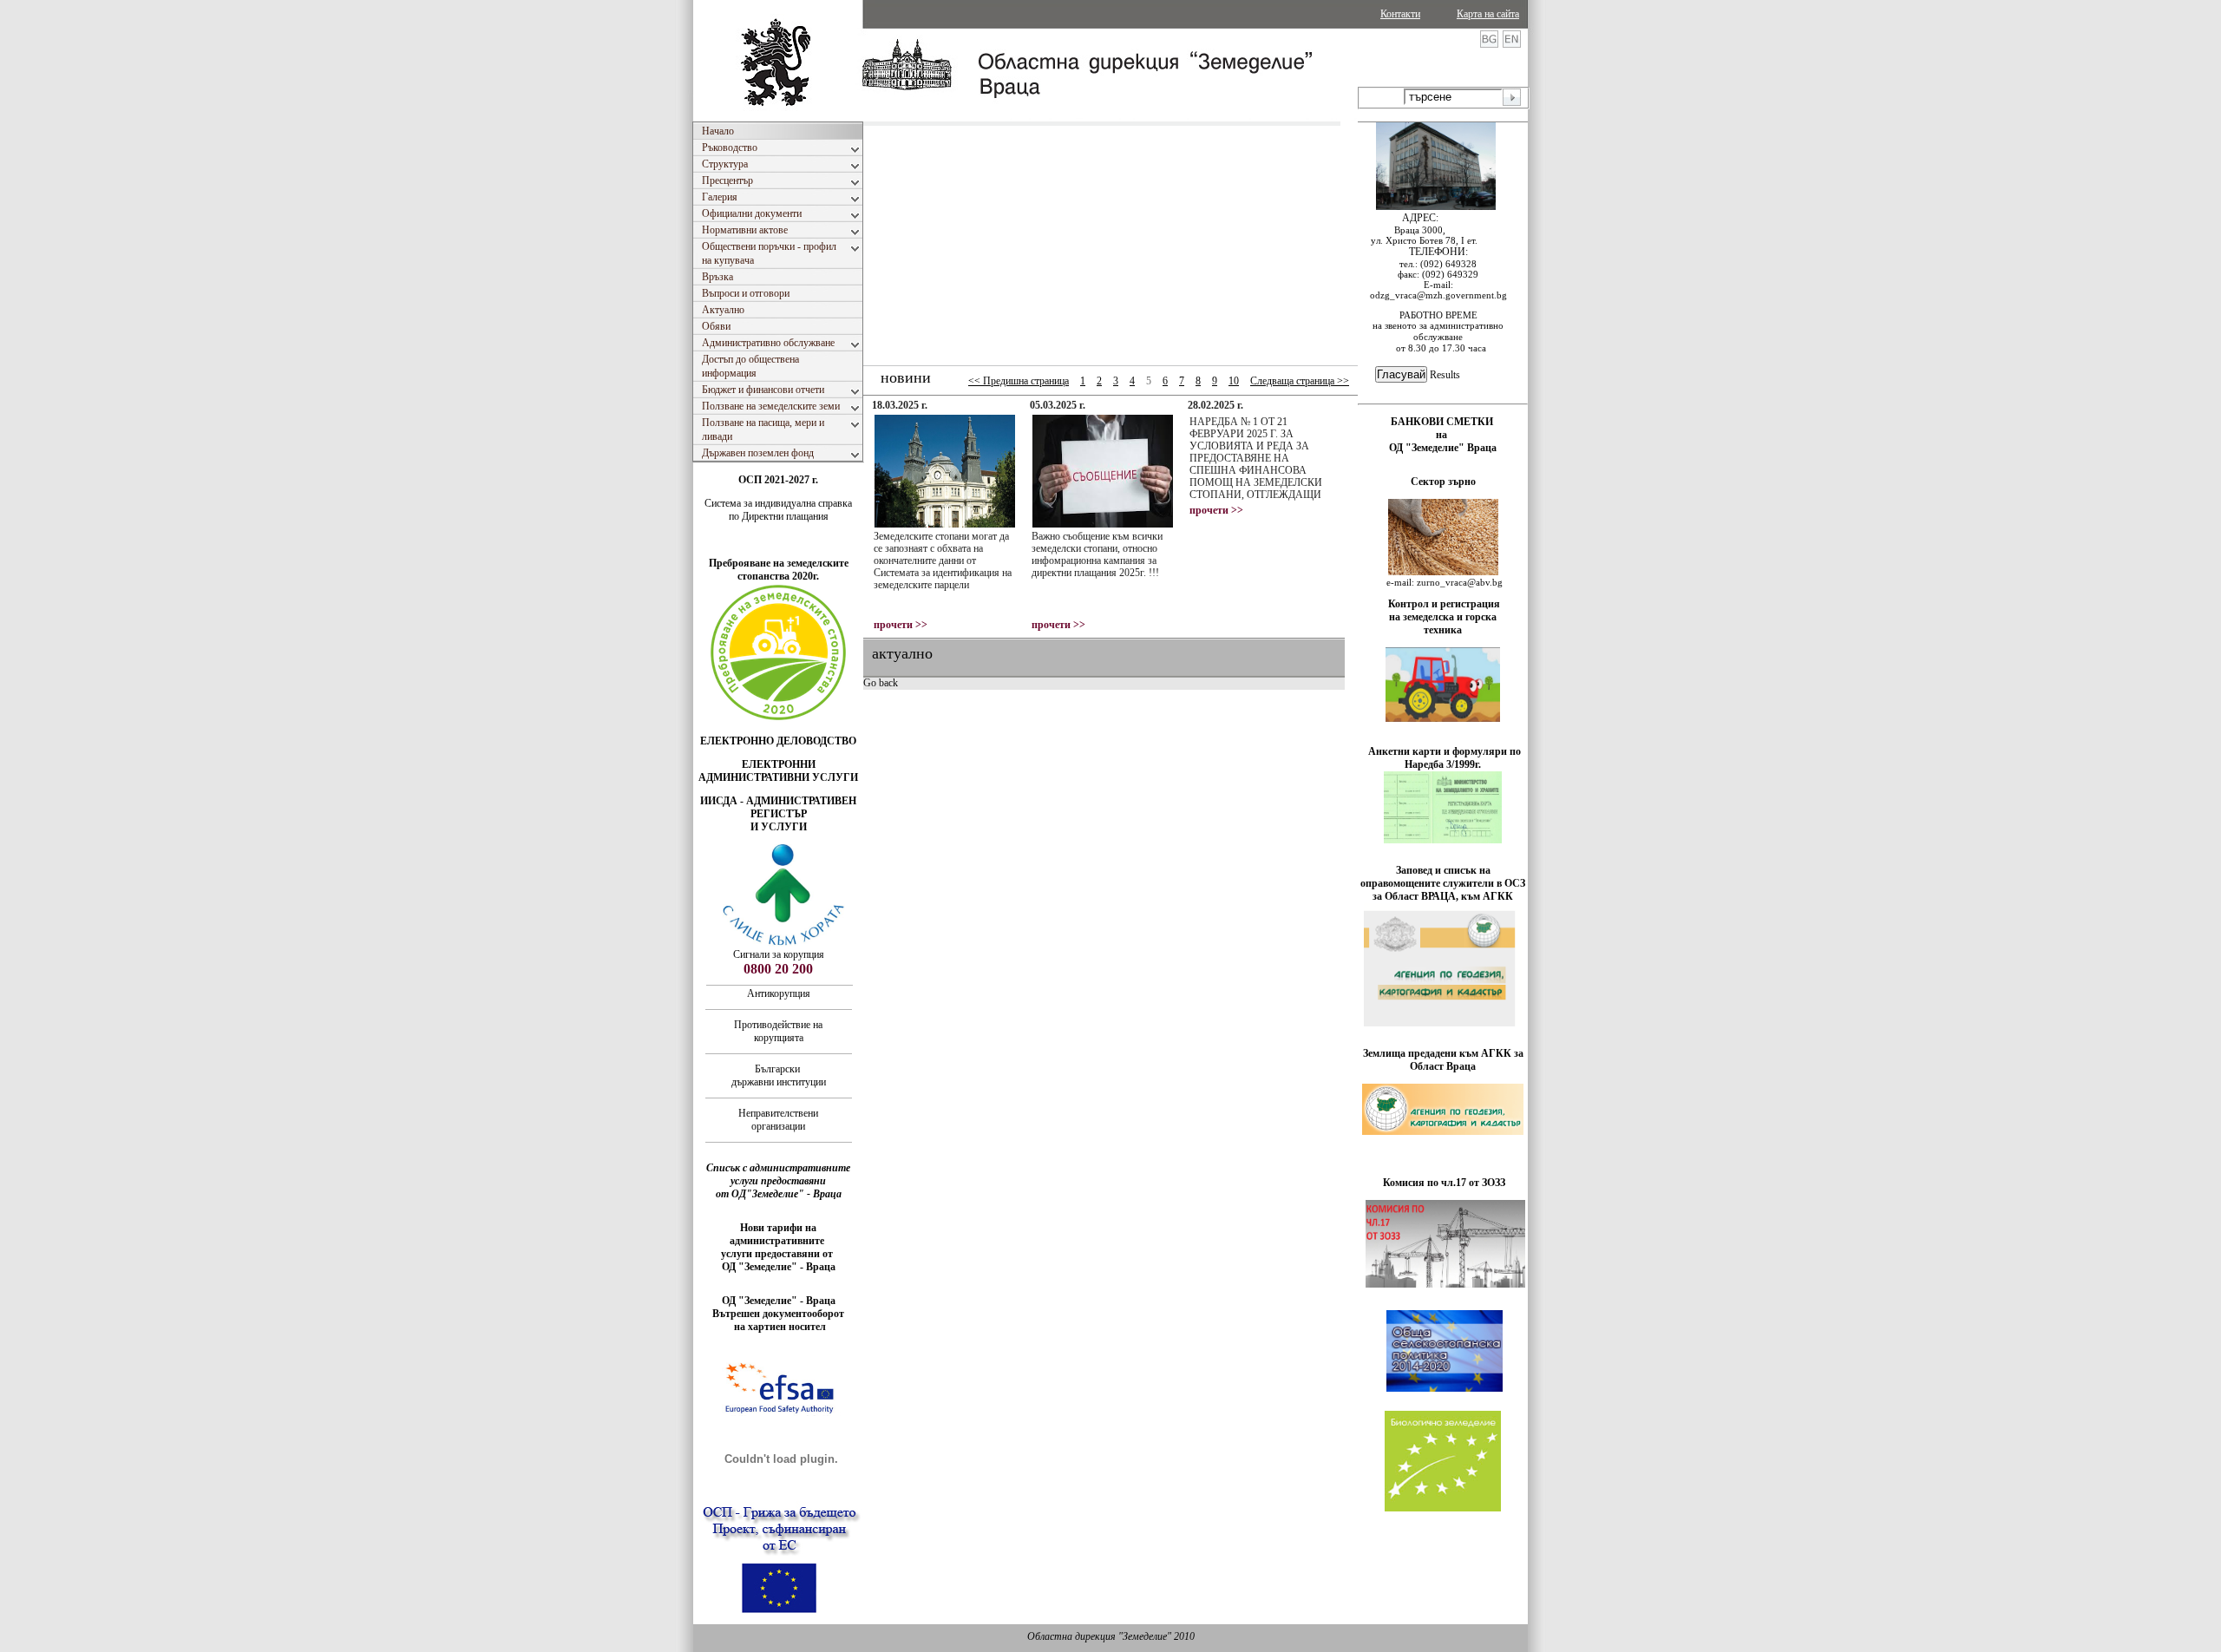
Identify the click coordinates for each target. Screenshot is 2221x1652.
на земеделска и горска (1443, 617)
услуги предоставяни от (778, 1254)
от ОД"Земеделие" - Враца (779, 1194)
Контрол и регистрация (1444, 604)
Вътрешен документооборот (778, 1314)
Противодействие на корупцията (778, 1031)
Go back (881, 683)
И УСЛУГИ (779, 827)
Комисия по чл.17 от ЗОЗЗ (1444, 1183)
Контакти (1400, 14)
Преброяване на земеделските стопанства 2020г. (779, 570)
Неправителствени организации (778, 1120)
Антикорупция (779, 993)
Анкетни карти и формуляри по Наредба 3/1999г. (1445, 758)
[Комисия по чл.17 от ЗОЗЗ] (1445, 1284)
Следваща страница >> (1300, 381)
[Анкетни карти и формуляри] (1443, 840)
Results (1445, 375)
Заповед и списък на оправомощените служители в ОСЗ (1443, 877)
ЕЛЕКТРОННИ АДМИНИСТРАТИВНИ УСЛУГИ (778, 771)
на (1443, 435)
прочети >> (901, 625)
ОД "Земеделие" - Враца (779, 1267)
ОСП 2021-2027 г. (778, 480)
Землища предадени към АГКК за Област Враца (1443, 1060)
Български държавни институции (779, 1075)
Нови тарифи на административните (778, 1234)
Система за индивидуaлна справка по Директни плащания (778, 510)
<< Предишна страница (1019, 381)
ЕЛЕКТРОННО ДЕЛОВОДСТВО (778, 741)
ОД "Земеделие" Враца (1443, 448)
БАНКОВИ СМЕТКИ (1443, 422)
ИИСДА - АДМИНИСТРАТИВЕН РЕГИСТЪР (778, 807)
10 (1234, 381)
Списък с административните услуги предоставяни (778, 1174)
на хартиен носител (779, 1327)
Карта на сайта (1488, 14)
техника (1443, 630)
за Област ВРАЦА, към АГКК (1443, 896)
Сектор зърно (1443, 482)
